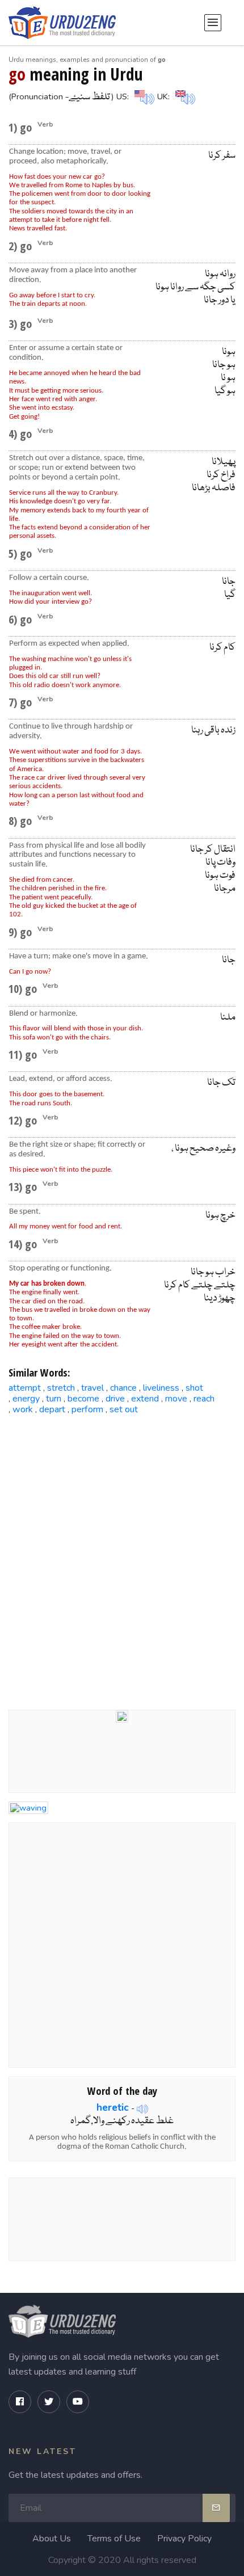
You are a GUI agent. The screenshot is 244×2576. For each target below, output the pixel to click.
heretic (113, 2107)
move (176, 1399)
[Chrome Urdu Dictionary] (122, 1716)
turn (54, 1399)
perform (87, 1409)
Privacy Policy (184, 2539)
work (23, 1409)
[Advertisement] (122, 1553)
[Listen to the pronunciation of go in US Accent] (143, 96)
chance (123, 1388)
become (83, 1399)
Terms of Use (114, 2539)
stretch (61, 1388)
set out (124, 1409)
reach (204, 1399)
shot (194, 1388)
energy (26, 1399)
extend (145, 1399)
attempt (25, 1388)
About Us (52, 2539)
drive (115, 1399)
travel (92, 1388)
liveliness (161, 1388)
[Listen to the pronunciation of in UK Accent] (184, 96)
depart (52, 1409)
